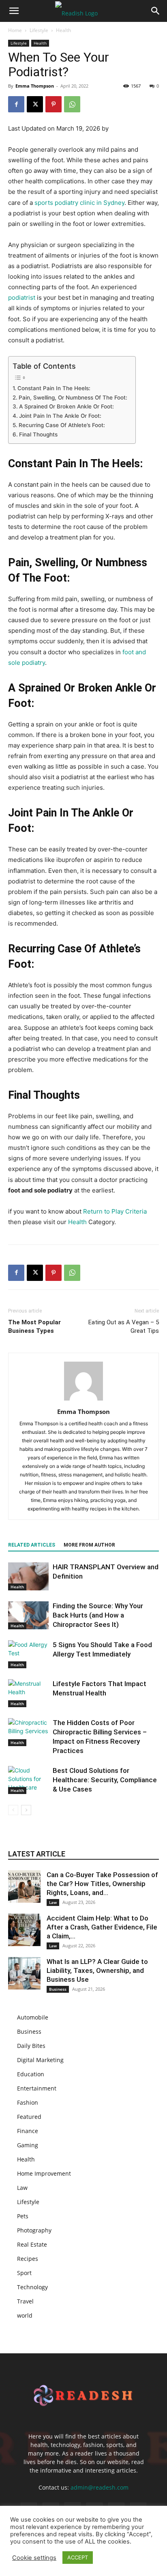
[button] (14, 11)
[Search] (156, 11)
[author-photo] (83, 1400)
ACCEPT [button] (78, 2557)
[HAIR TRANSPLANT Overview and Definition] (28, 1576)
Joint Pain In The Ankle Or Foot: (60, 416)
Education (31, 2074)
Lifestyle (39, 30)
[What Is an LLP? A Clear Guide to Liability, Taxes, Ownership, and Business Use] (24, 1973)
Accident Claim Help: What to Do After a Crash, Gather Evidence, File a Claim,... (102, 1927)
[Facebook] (16, 104)
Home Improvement (44, 2173)
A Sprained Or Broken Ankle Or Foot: (66, 406)
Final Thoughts (38, 434)
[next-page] (26, 1810)
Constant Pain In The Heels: (54, 388)
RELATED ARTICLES (32, 1545)
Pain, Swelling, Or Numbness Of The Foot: (73, 397)
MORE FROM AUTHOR (89, 1545)
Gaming (28, 2145)
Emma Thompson (35, 86)
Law (53, 1902)
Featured (29, 2117)
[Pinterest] (54, 104)
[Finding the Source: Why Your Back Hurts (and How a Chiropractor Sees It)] (28, 1615)
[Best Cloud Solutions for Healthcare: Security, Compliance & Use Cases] (28, 1780)
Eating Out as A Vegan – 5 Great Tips (124, 1327)
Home (15, 30)
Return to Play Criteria (115, 1211)
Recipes (28, 2259)
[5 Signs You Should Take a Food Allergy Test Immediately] (28, 1654)
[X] (35, 104)
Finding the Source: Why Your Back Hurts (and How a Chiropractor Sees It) (98, 1615)
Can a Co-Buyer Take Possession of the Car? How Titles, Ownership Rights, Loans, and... (102, 1884)
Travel (25, 2301)
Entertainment (37, 2088)
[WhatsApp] (72, 104)
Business (58, 1989)
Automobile (33, 2017)
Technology (32, 2287)
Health (63, 30)
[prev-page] (13, 1810)
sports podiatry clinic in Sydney (79, 203)
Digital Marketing (40, 2060)
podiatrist (22, 298)
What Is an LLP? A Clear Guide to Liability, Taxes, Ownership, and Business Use (97, 1970)
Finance (28, 2131)
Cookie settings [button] (34, 2558)
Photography (34, 2230)
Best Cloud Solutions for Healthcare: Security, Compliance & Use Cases (105, 1780)
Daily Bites (31, 2046)
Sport (24, 2273)
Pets (23, 2216)
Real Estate (32, 2244)
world (25, 2315)
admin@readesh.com (100, 2487)
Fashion (28, 2102)
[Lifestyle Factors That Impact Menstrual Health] (28, 1693)
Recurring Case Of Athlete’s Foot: (62, 425)
